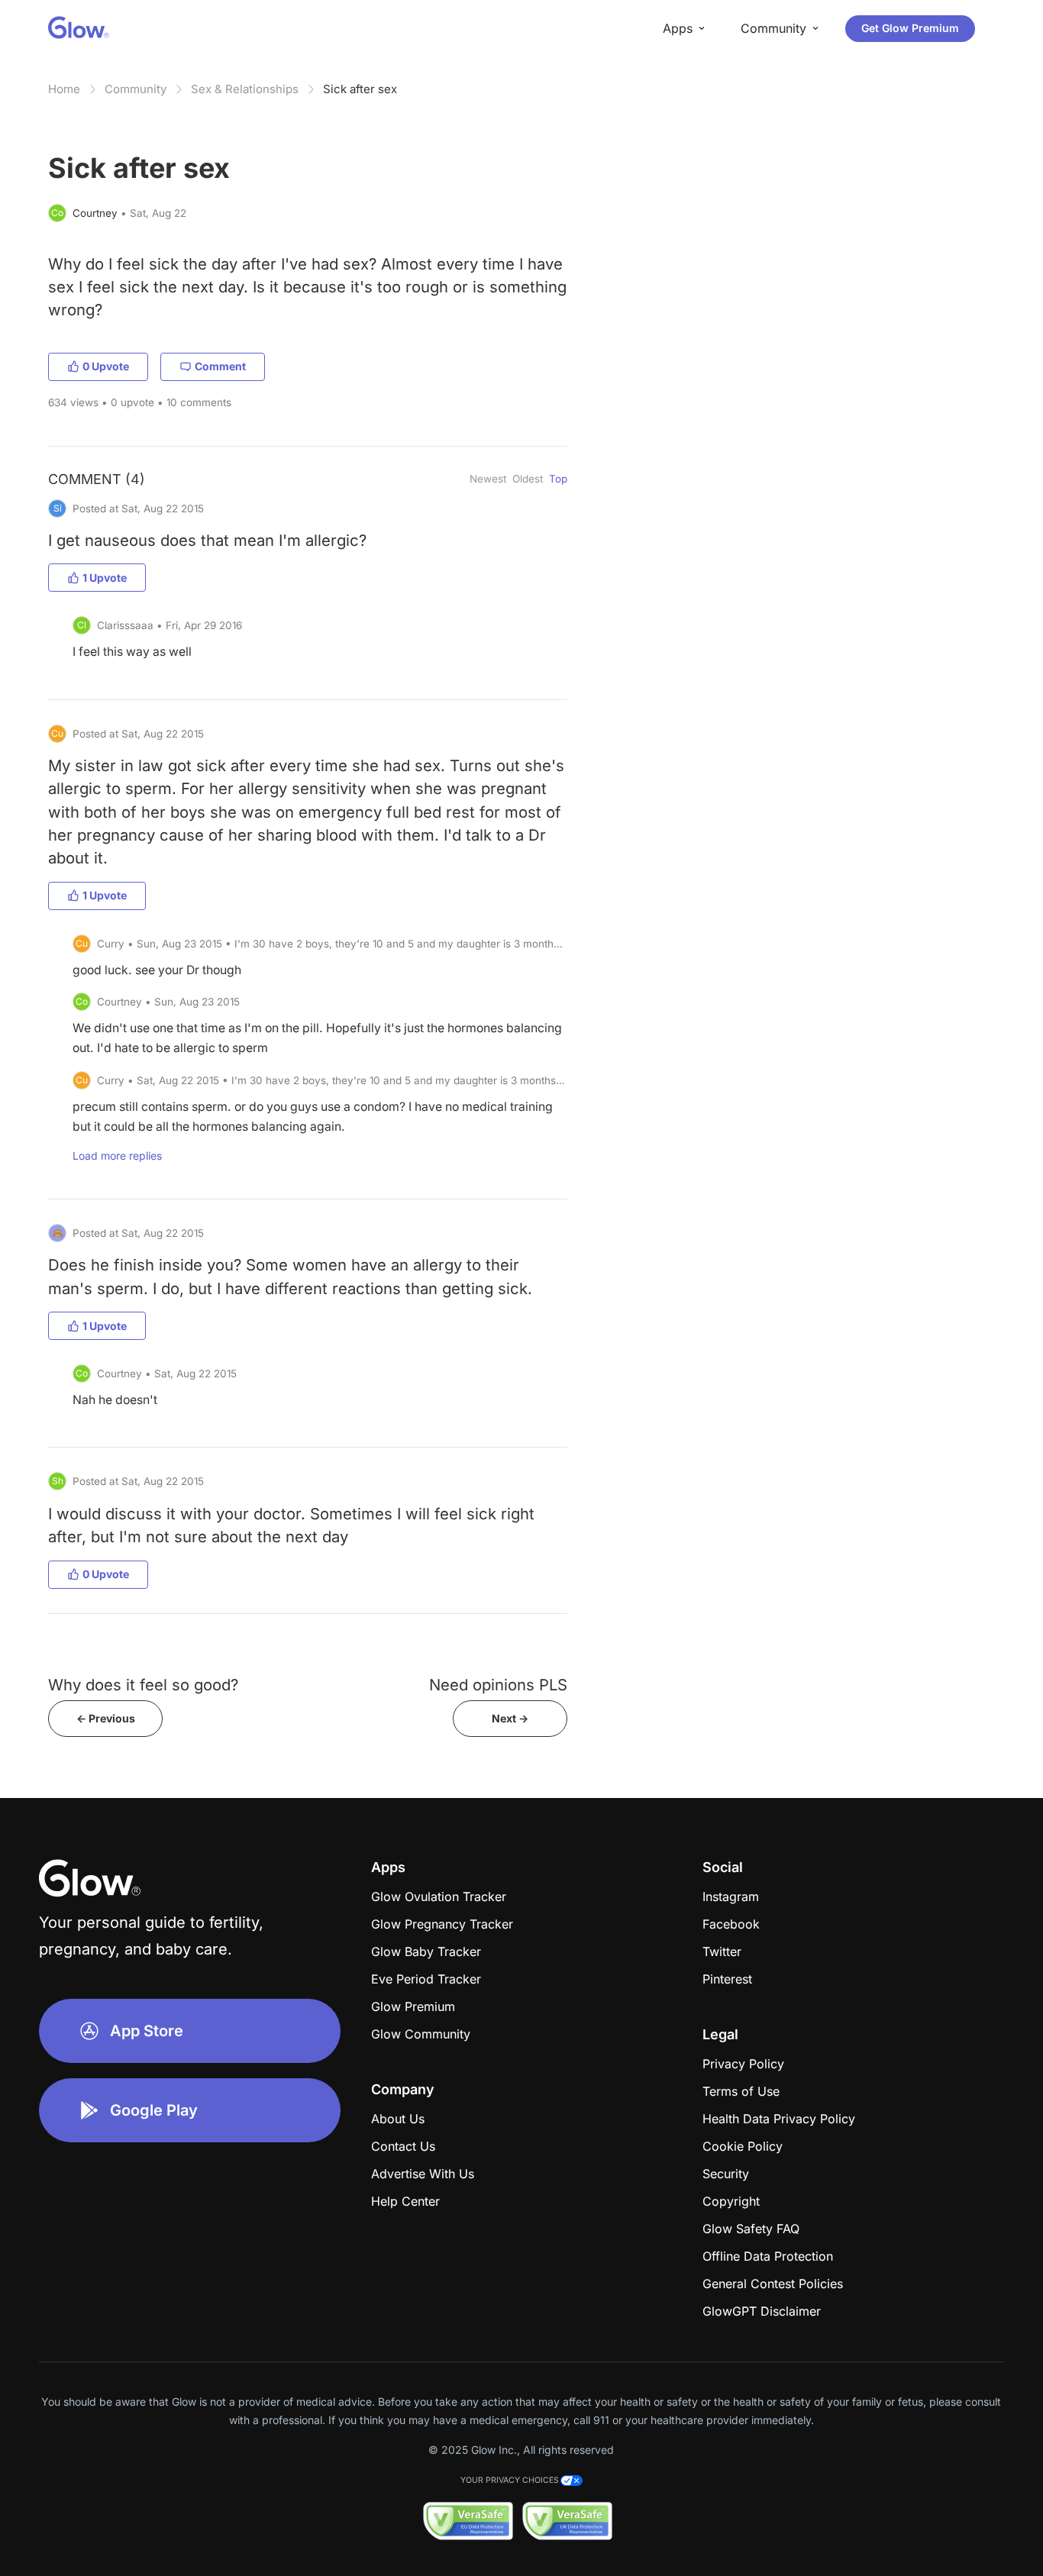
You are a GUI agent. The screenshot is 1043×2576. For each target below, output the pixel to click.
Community (136, 89)
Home (64, 89)
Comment (220, 366)
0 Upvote (106, 366)
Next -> (510, 1718)
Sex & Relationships (245, 89)
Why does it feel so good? (143, 1685)
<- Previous (106, 1718)
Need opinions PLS (498, 1685)
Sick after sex (360, 89)
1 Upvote (105, 578)
